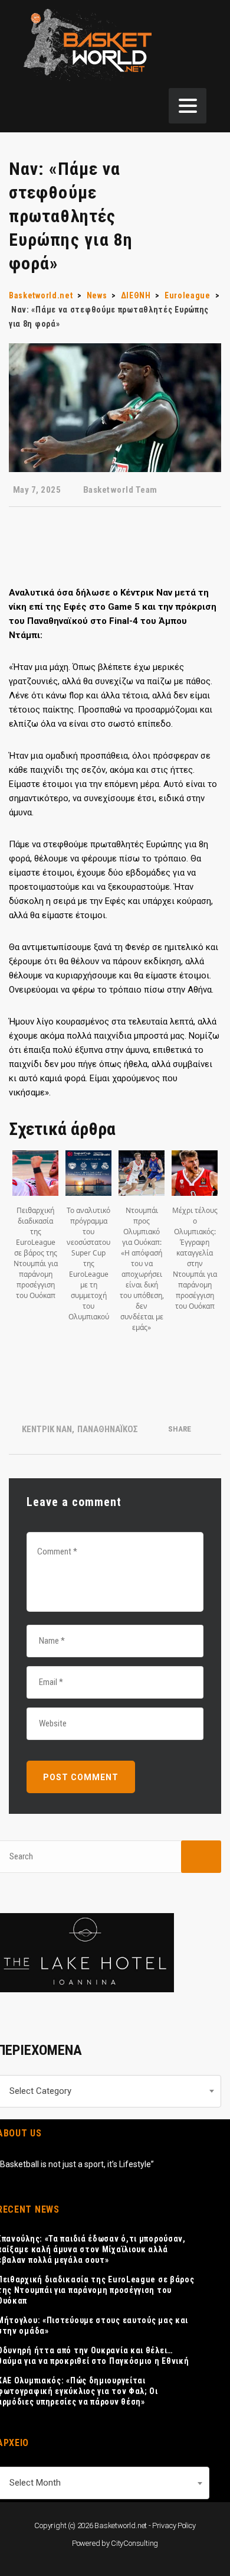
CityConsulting (134, 2543)
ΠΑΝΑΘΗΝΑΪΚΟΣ (108, 1429)
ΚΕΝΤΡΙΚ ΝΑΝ (47, 1429)
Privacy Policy (174, 2525)
